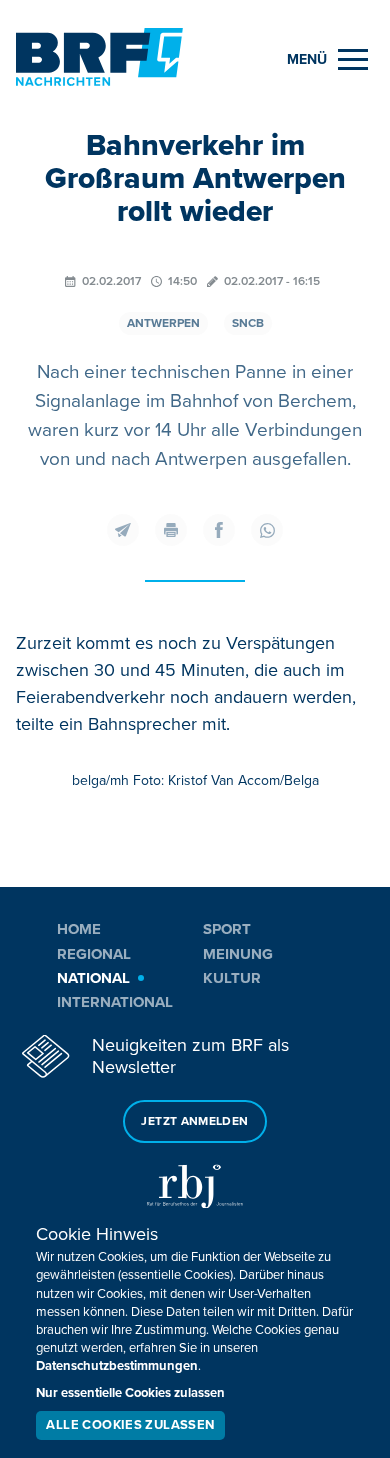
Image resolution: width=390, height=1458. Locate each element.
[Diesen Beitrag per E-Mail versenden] (123, 530)
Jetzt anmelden (194, 1121)
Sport (227, 929)
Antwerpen (163, 323)
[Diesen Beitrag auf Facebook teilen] (219, 530)
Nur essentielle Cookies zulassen (130, 1393)
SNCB (248, 323)
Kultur (232, 978)
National (93, 978)
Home (79, 929)
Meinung (238, 954)
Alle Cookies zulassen (130, 1425)
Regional (94, 954)
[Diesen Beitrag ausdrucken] (171, 530)
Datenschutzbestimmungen (117, 1366)
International (115, 1002)
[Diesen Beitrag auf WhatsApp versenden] (267, 530)
